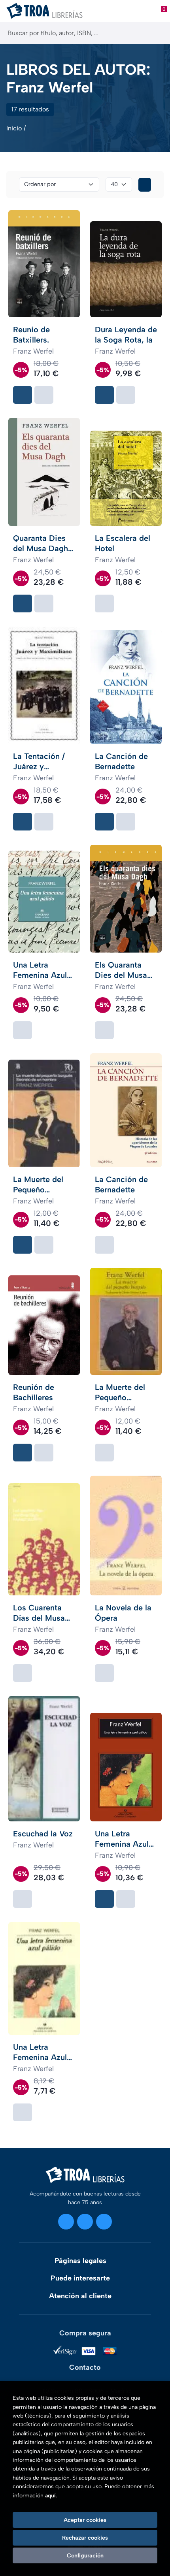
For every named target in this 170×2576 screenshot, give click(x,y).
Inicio (14, 128)
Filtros (145, 185)
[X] (85, 2222)
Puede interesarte (80, 2278)
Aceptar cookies (85, 2520)
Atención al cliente (80, 2296)
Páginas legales (80, 2261)
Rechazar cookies (85, 2538)
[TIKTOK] (104, 2222)
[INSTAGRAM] (66, 2222)
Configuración (85, 2555)
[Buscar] (157, 33)
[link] (44, 395)
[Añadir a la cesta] (23, 395)
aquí (50, 2496)
